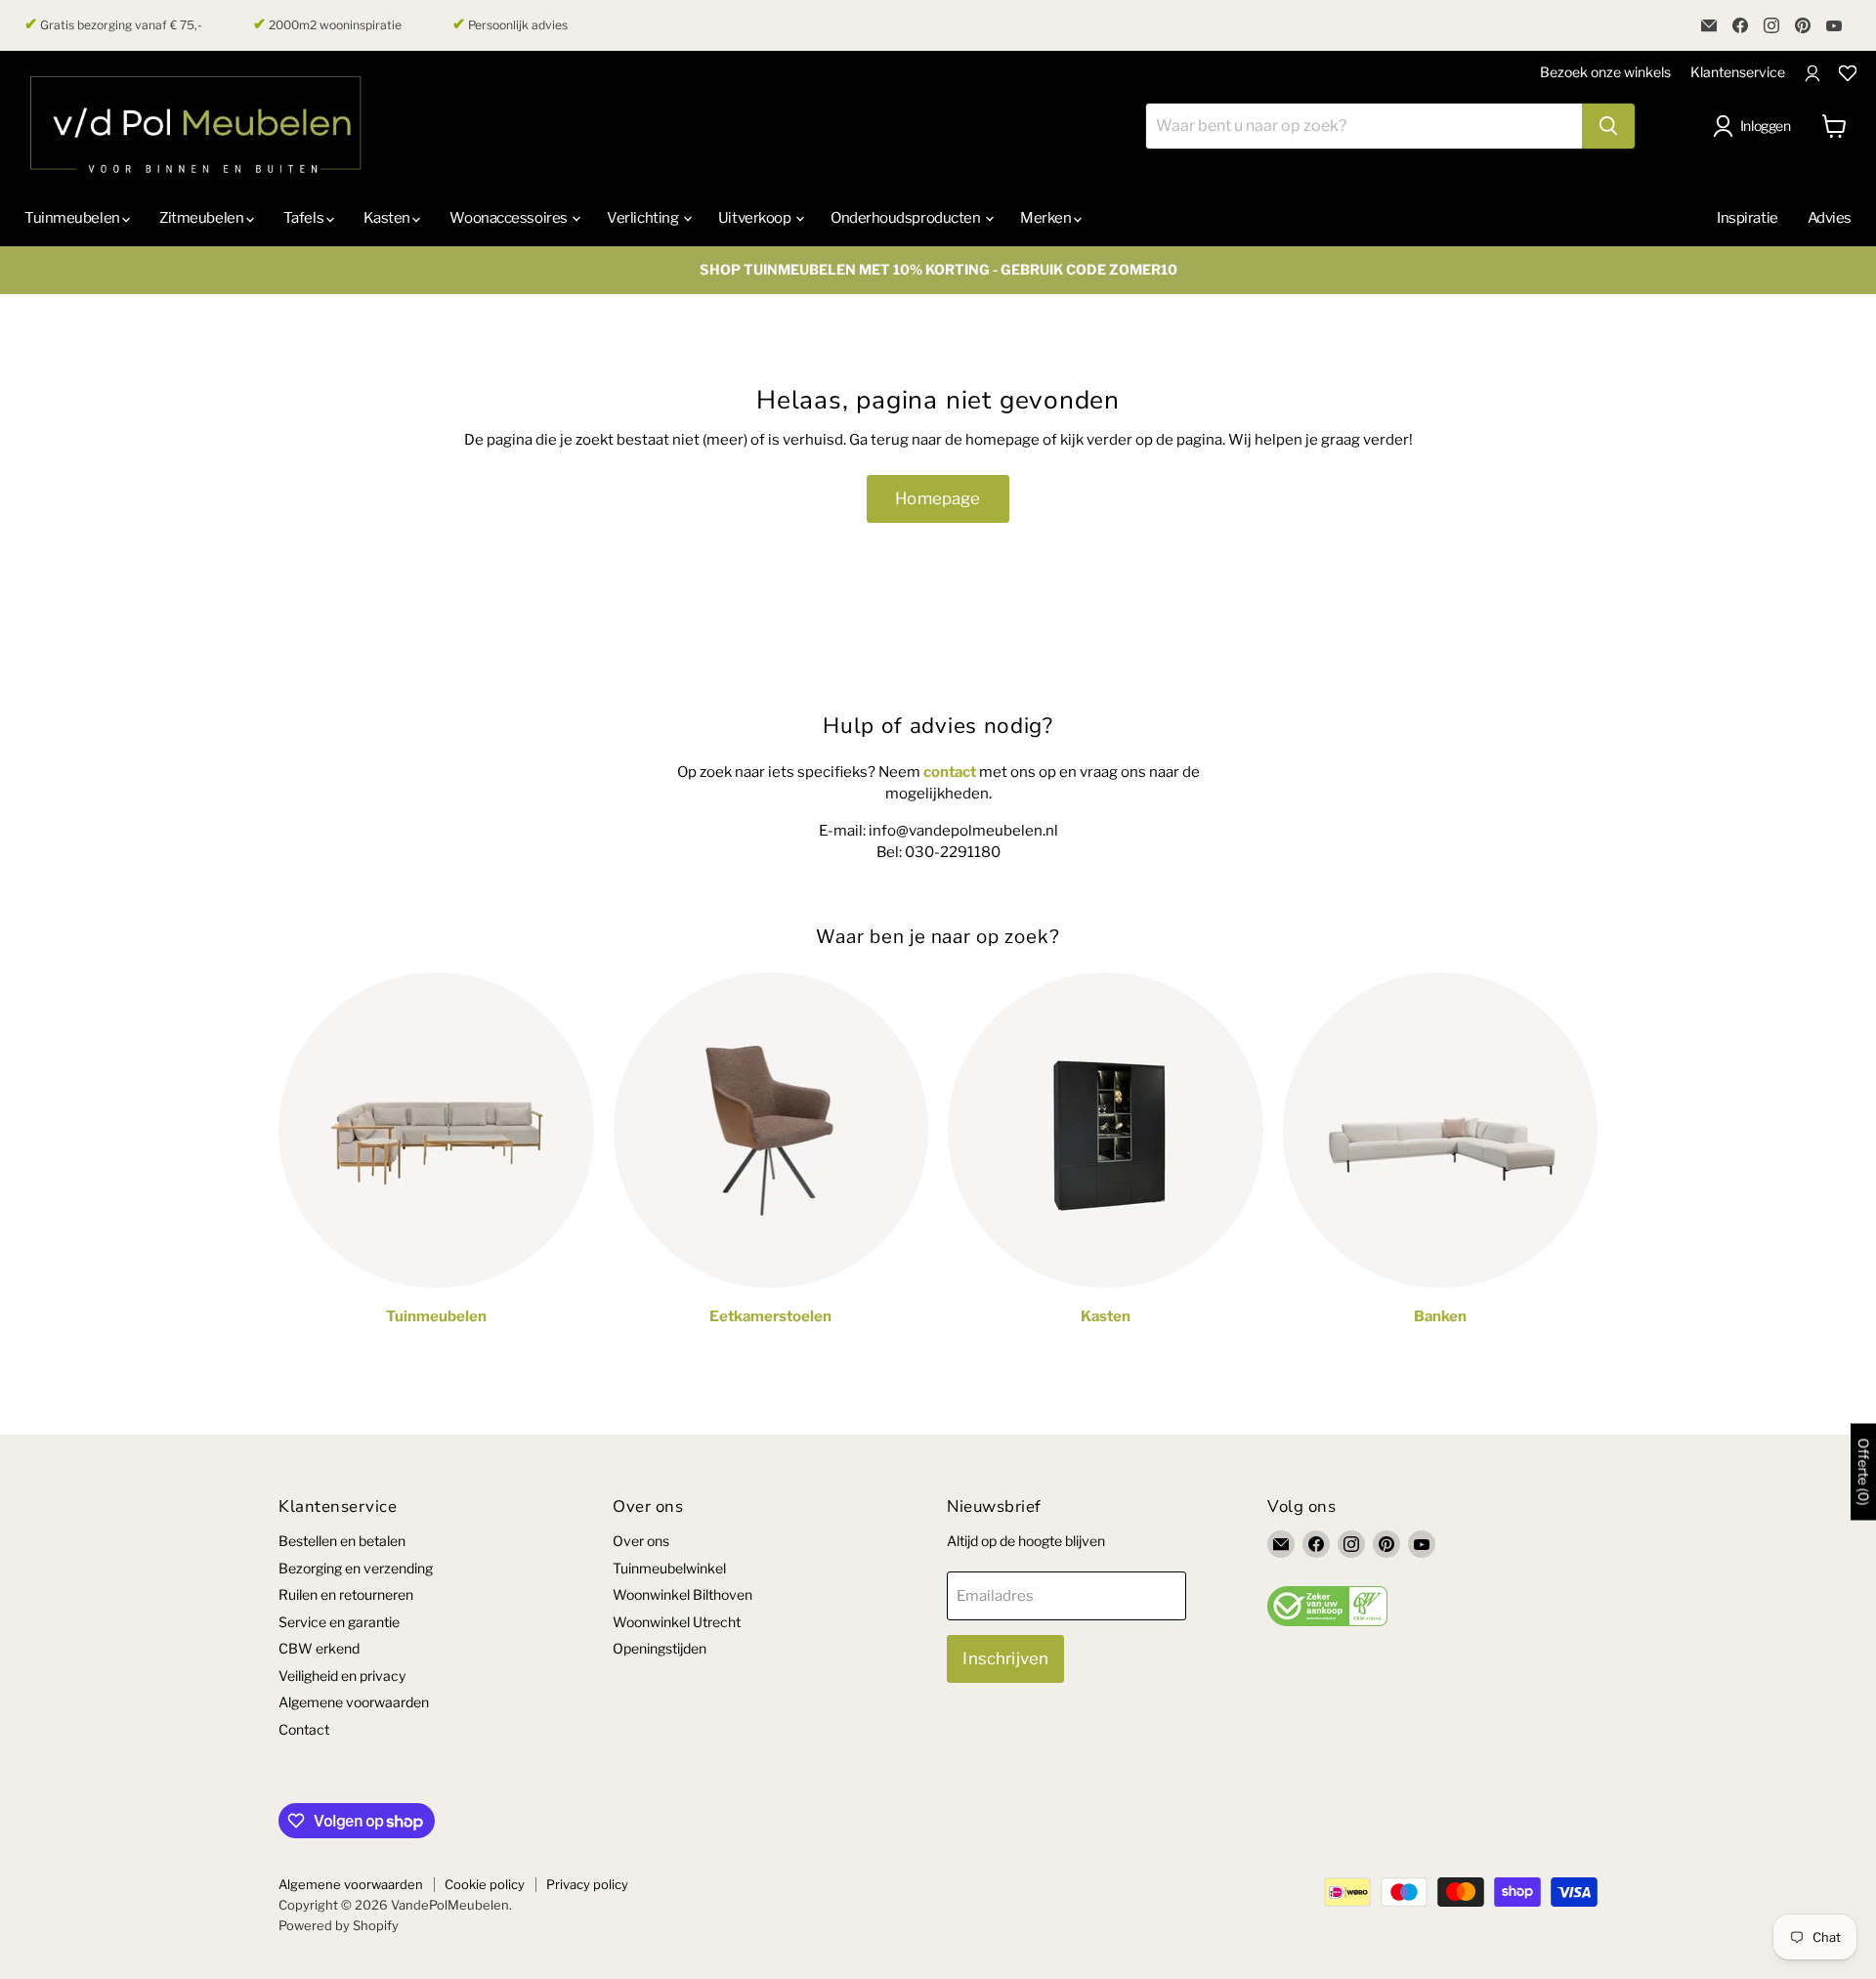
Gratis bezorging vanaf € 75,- (113, 24)
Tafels (305, 218)
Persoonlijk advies (510, 24)
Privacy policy (587, 1884)
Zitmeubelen (203, 218)
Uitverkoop (756, 218)
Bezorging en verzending (356, 1568)
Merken (1047, 218)
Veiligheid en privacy (342, 1676)
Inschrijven (1005, 1658)
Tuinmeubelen (73, 218)
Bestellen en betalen (342, 1541)
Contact (304, 1729)
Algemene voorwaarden (354, 1702)
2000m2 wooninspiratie (327, 24)
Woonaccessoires (510, 218)
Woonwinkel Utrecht (677, 1622)
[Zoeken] (1608, 126)
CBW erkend (319, 1648)
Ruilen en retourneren (346, 1594)
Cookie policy (485, 1884)
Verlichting (644, 218)
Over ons (641, 1541)
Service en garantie (339, 1622)
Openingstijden (660, 1648)
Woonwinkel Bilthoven (682, 1594)
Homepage (938, 498)
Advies (1830, 218)
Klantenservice (1738, 72)
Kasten (388, 218)
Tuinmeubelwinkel (669, 1568)
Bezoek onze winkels (1605, 72)
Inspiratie (1748, 218)
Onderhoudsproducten (907, 218)
